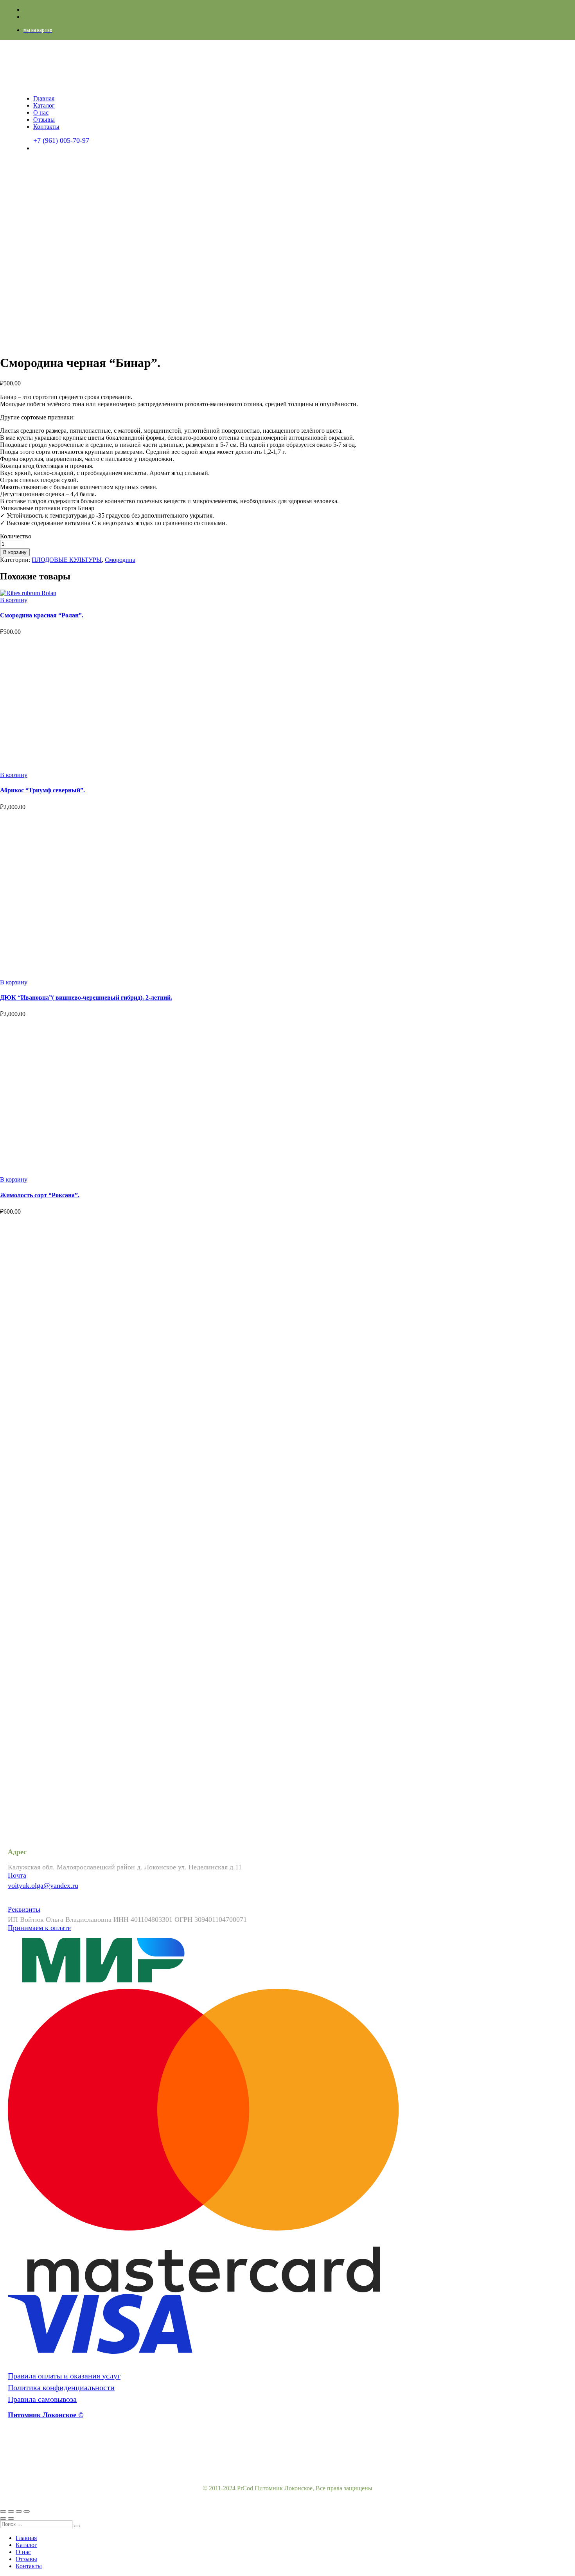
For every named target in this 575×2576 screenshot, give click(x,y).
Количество (16, 536)
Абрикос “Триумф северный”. (42, 790)
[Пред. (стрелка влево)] (3, 2518)
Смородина (120, 560)
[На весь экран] (19, 2511)
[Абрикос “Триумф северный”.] (95, 768)
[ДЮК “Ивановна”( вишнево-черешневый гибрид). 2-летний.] (133, 975)
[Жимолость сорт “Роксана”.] (78, 1172)
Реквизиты (24, 1909)
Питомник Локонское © (46, 2415)
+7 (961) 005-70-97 (61, 140)
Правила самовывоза (42, 2399)
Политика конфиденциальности (61, 2387)
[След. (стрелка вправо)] (11, 2518)
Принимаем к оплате (39, 1928)
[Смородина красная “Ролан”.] (28, 593)
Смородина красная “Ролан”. (42, 615)
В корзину (15, 552)
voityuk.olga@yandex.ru (43, 1885)
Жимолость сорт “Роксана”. (40, 1195)
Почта (17, 1875)
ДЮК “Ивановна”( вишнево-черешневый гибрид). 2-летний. (86, 997)
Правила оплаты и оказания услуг (64, 2376)
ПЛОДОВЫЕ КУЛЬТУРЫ (67, 560)
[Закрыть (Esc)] (3, 2511)
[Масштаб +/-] (27, 2511)
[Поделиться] (11, 2511)
